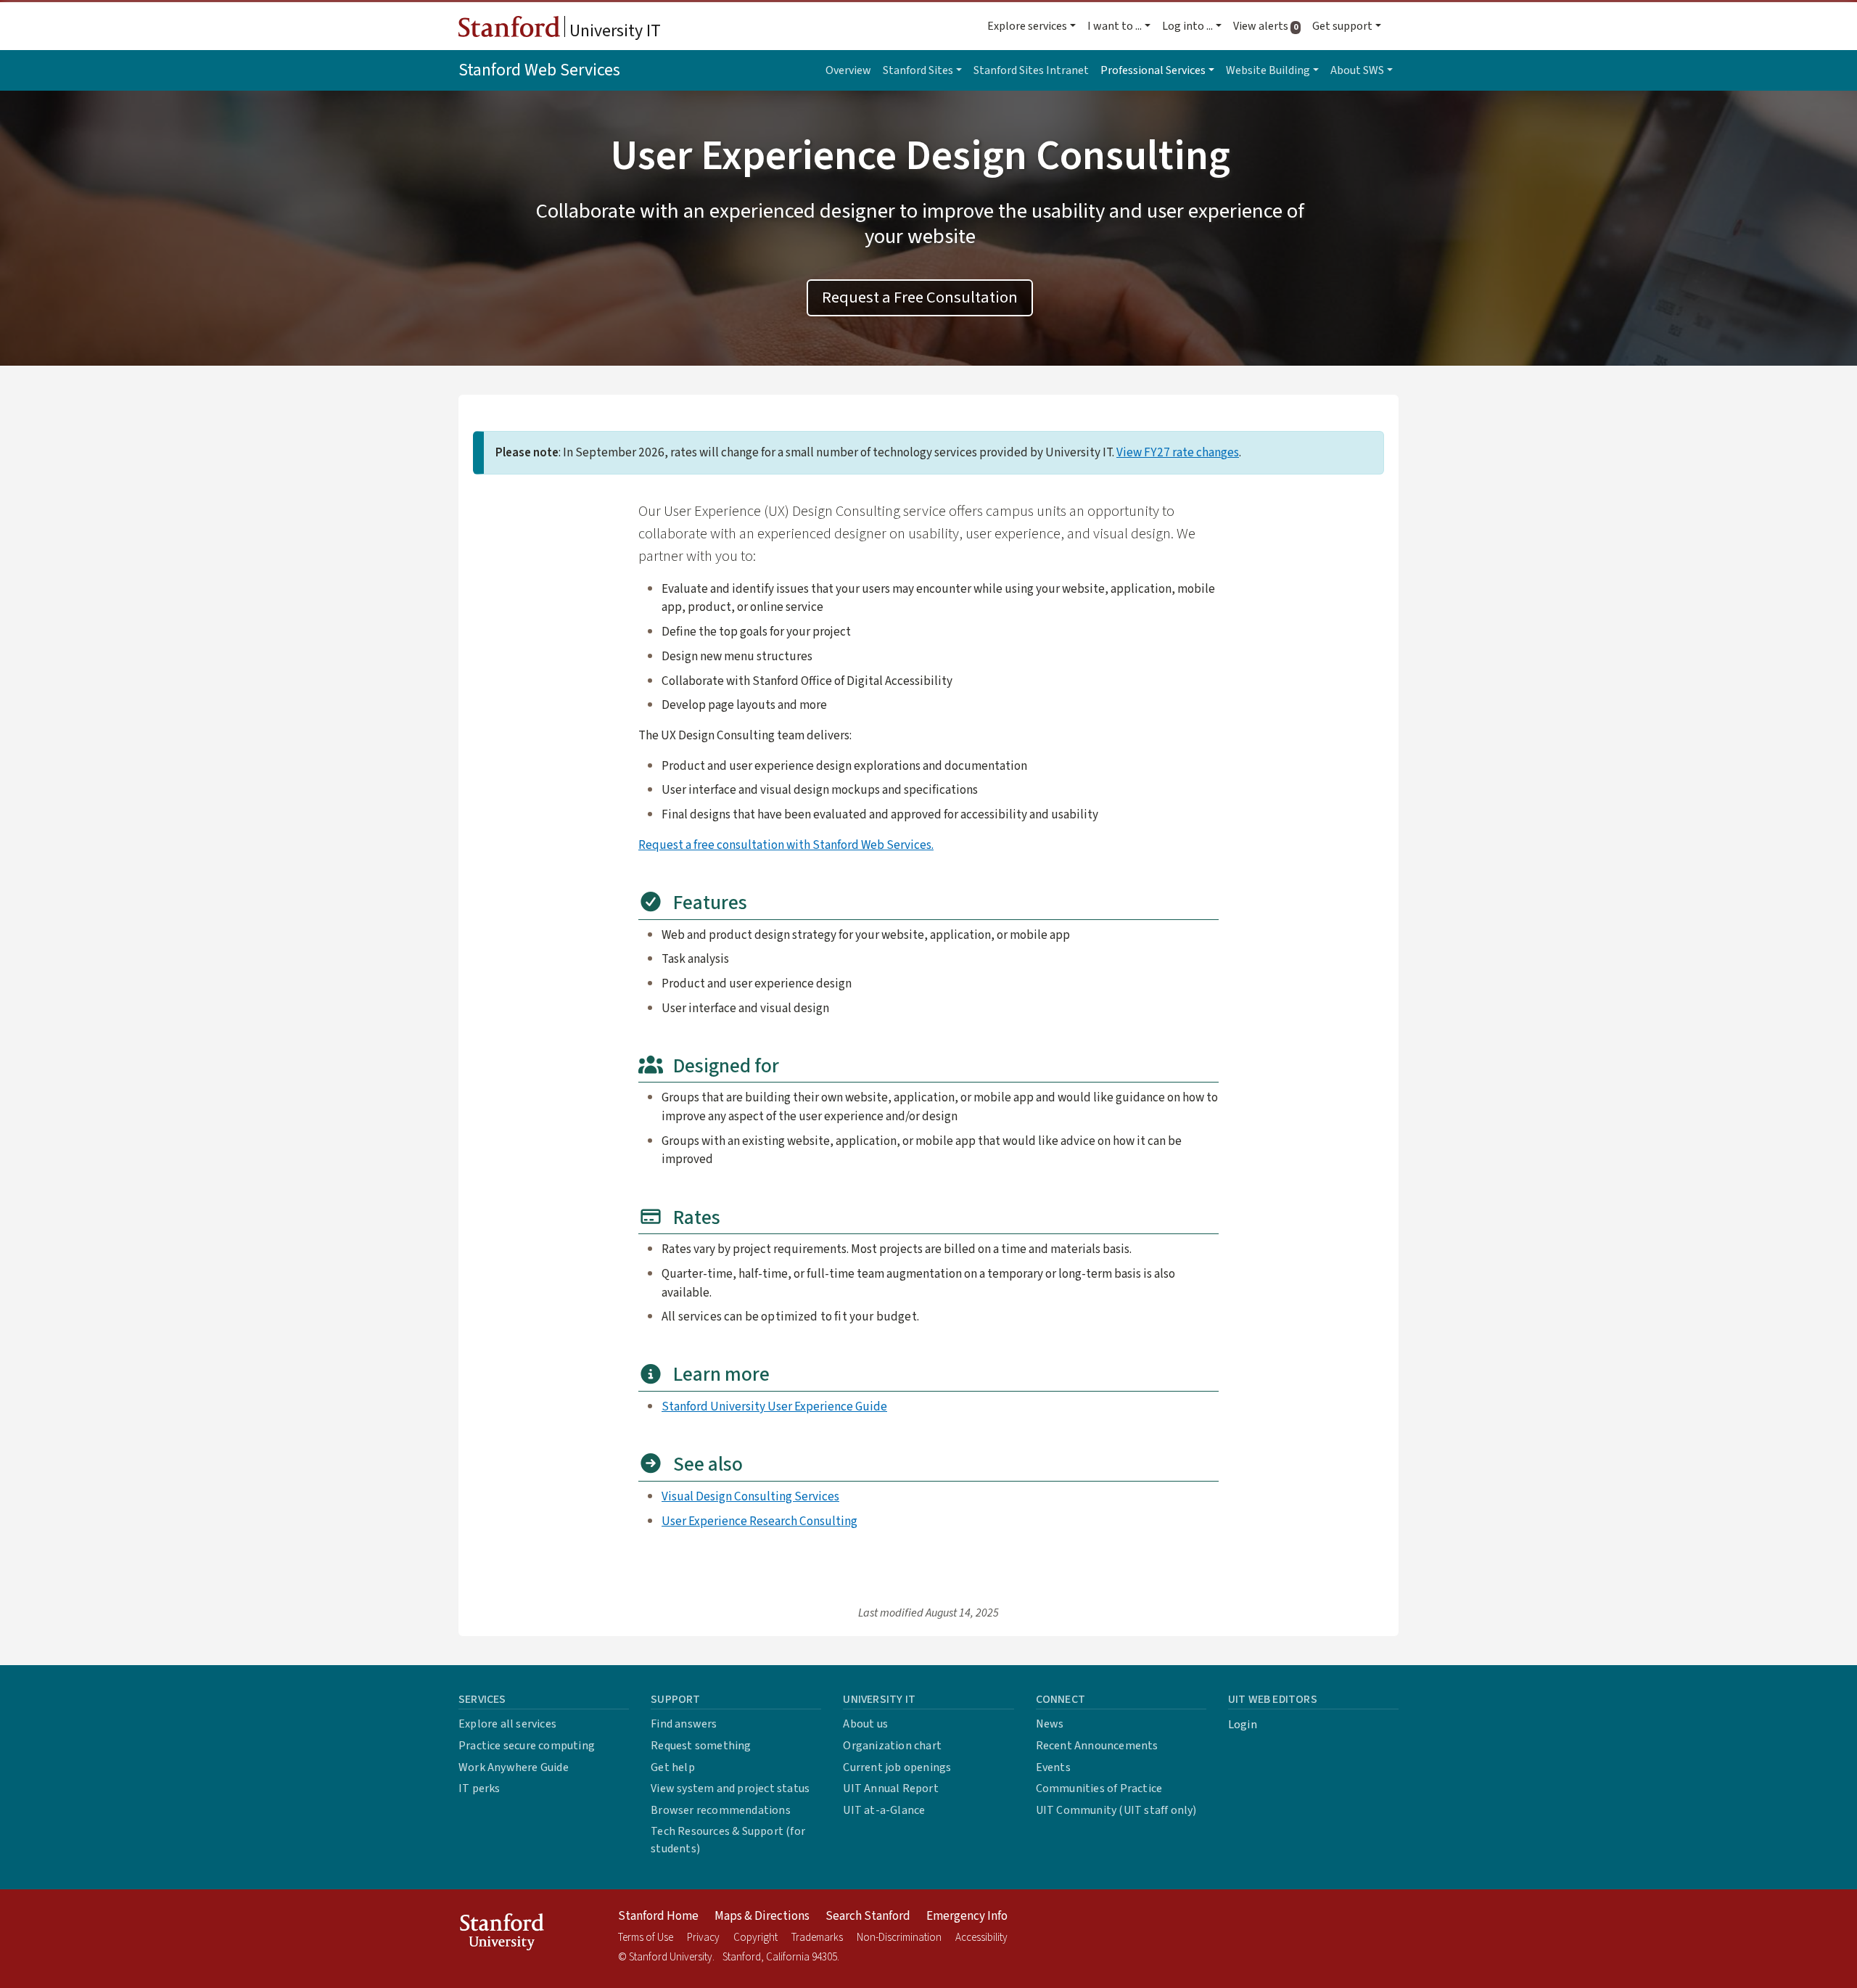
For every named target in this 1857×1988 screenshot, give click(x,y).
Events (1053, 1767)
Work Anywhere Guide (514, 1767)
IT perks (479, 1788)
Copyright (755, 1938)
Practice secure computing (527, 1746)
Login (1243, 1725)
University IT (613, 31)
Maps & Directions (762, 1916)
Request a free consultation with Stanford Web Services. (786, 845)
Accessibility (981, 1938)
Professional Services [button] (1153, 70)
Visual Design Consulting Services (750, 1496)
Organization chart (892, 1746)
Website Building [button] (1268, 70)
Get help (673, 1767)
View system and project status (730, 1788)
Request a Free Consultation (920, 297)
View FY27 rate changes (1178, 452)
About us (865, 1724)
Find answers (684, 1724)
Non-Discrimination (899, 1938)
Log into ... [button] (1187, 26)
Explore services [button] (1027, 26)
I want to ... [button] (1115, 26)
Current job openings (897, 1767)
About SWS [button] (1357, 70)
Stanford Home (658, 1916)
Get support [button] (1342, 26)
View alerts (1270, 26)
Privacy (703, 1938)
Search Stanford (868, 1916)
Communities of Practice (1099, 1788)
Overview (848, 70)
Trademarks (817, 1938)
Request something (701, 1746)
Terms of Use (646, 1938)
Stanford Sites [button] (918, 70)
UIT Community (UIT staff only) (1116, 1810)
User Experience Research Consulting (759, 1521)
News (1050, 1724)
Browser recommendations (721, 1810)
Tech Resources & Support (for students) (728, 1840)
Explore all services (507, 1724)
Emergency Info (967, 1916)
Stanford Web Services (539, 70)
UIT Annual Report (890, 1788)
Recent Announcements (1097, 1746)
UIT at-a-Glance (884, 1810)
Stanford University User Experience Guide (774, 1406)
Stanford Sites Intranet (1031, 70)
